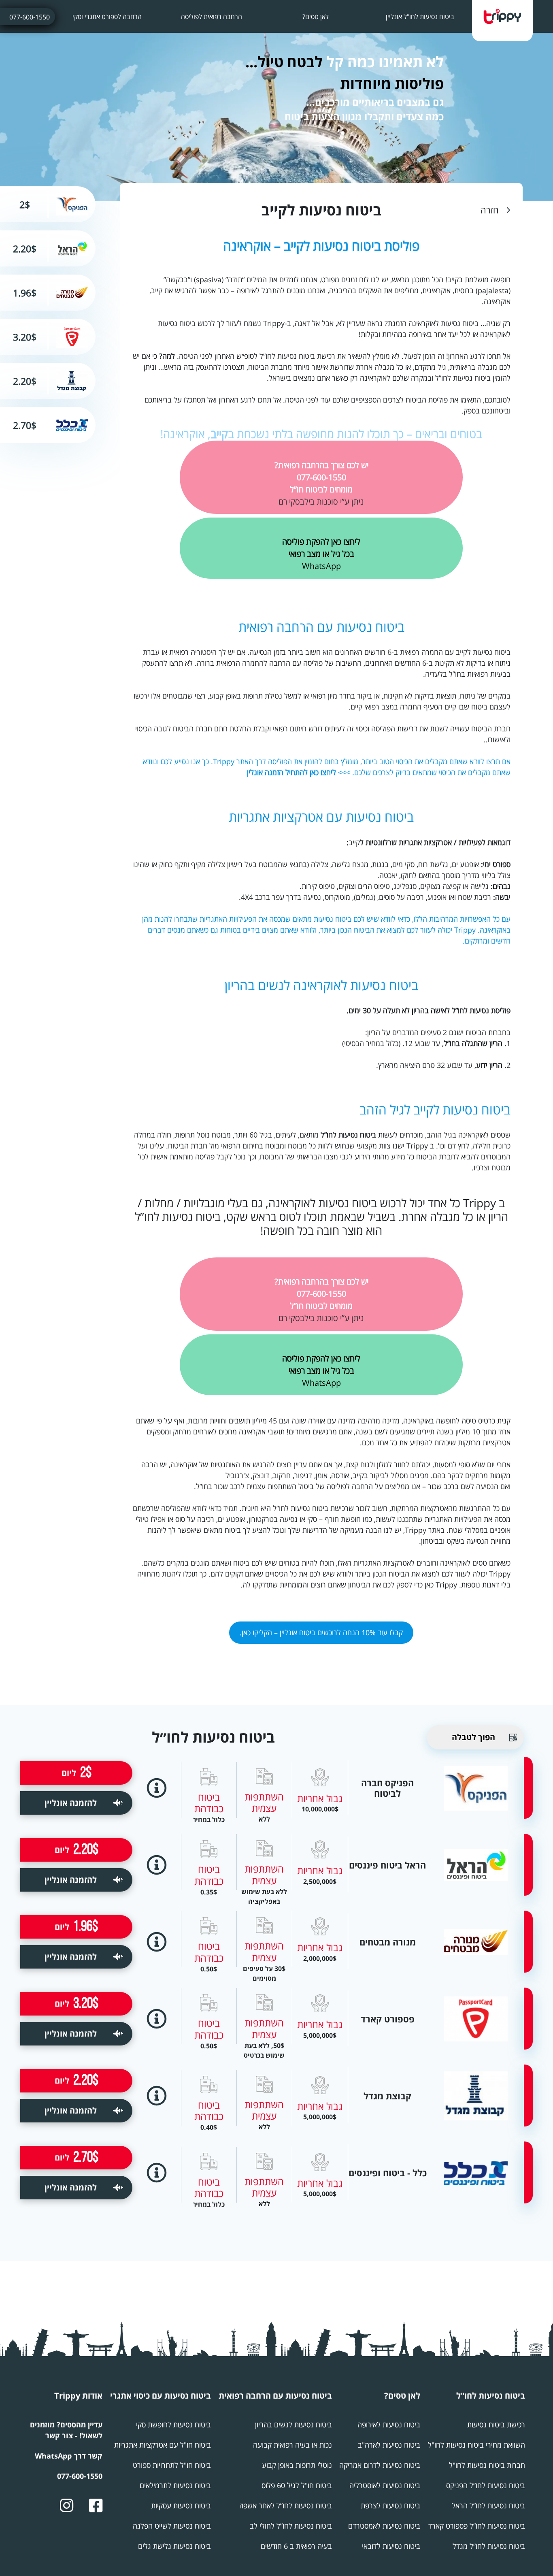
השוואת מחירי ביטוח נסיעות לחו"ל (476, 2445)
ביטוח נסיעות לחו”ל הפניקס (486, 2485)
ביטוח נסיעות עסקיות (181, 2506)
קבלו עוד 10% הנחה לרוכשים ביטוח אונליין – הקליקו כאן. (321, 1632)
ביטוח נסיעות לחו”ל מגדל (489, 2546)
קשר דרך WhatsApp (69, 2456)
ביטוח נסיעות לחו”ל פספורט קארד (477, 2526)
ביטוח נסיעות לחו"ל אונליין (420, 17)
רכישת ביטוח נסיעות (496, 2425)
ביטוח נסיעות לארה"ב (389, 2445)
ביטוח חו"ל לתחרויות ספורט (172, 2465)
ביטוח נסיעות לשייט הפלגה (172, 2526)
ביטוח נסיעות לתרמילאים (175, 2485)
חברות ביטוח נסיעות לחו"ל (487, 2465)
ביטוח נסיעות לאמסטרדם (384, 2526)
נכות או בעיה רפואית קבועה (292, 2445)
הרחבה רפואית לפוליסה (212, 17)
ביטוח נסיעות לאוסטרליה (385, 2485)
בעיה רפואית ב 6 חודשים (296, 2546)
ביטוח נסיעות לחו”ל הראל (488, 2506)
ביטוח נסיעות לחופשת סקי (173, 2425)
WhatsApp (321, 554)
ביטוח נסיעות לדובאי (391, 2546)
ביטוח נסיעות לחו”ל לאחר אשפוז (286, 2506)
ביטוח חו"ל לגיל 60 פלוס (297, 2485)
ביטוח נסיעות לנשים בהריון (294, 2425)
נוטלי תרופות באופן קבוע (297, 2465)
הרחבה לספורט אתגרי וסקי (107, 17)
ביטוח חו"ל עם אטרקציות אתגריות (163, 2445)
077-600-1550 (30, 17)
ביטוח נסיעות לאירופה (389, 2425)
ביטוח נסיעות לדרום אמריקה (380, 2465)
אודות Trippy (78, 2396)
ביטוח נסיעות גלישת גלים (174, 2546)
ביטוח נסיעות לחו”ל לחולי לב (291, 2526)
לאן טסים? (316, 17)
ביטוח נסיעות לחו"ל (491, 2396)
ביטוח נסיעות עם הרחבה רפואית (321, 627)
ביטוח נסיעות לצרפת (390, 2506)
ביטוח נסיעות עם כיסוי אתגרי (161, 2396)
